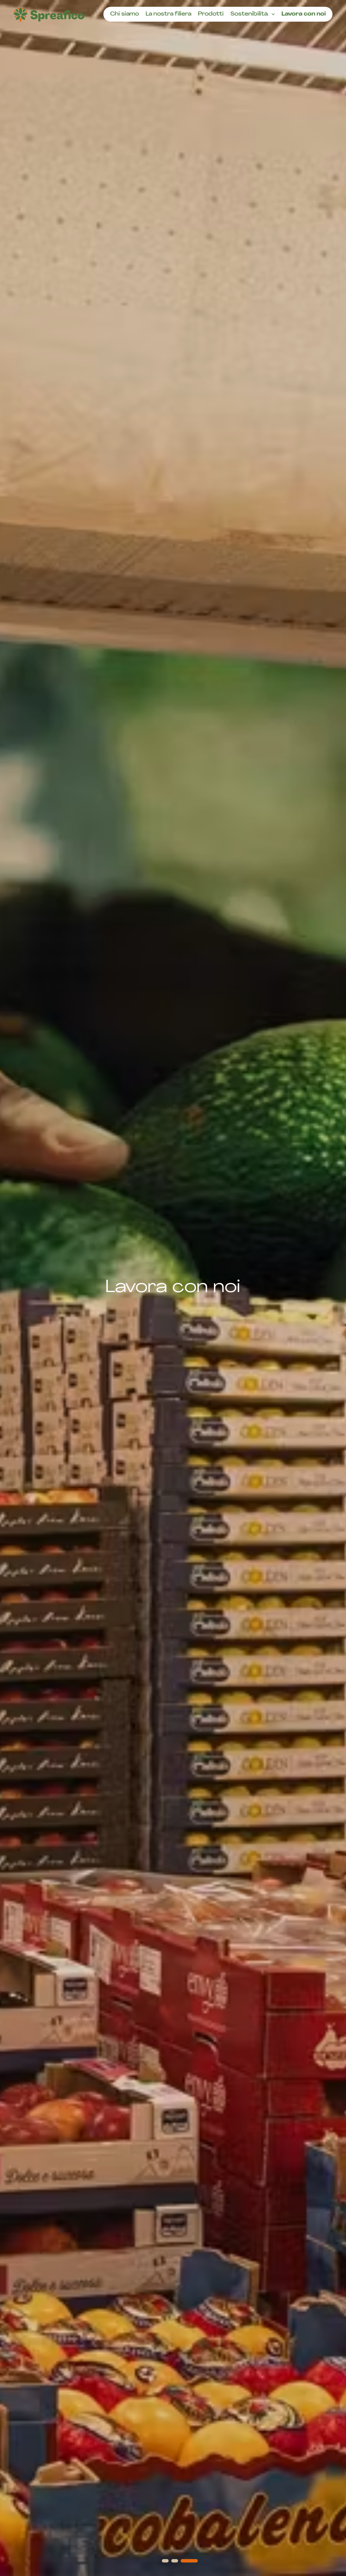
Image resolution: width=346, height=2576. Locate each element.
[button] (170, 2561)
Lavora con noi (304, 14)
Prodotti (211, 14)
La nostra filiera (168, 14)
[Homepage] (49, 14)
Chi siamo (125, 14)
